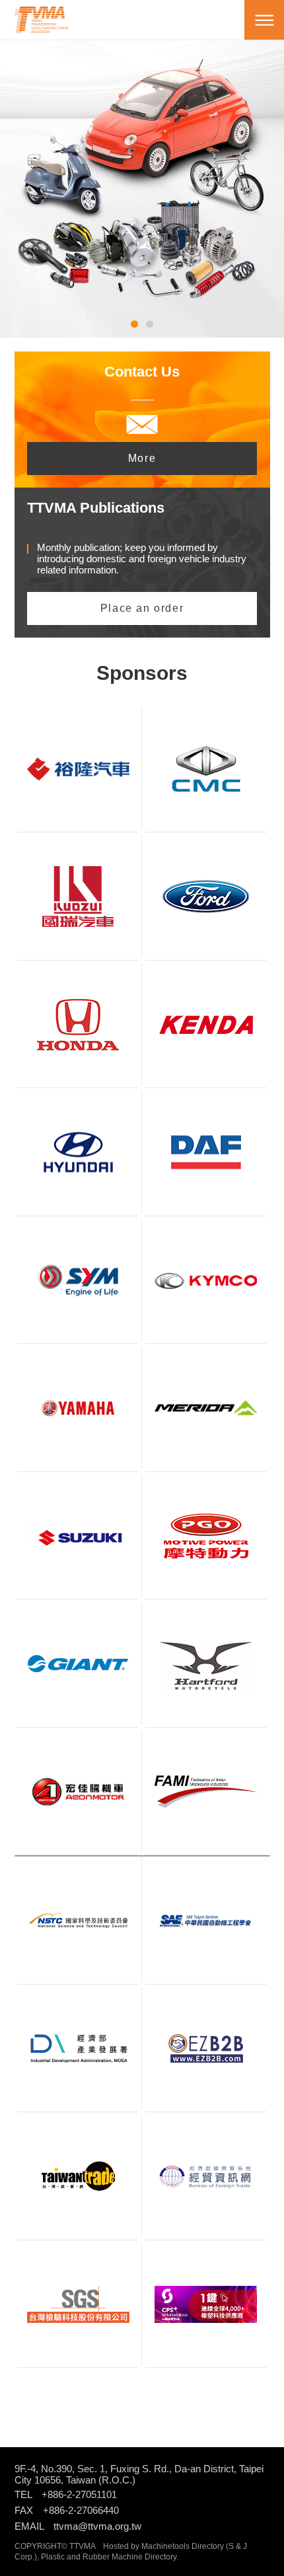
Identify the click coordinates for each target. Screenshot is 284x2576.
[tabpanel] (142, 169)
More (142, 458)
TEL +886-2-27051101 (66, 2494)
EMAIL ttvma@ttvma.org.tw (78, 2526)
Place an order (142, 608)
